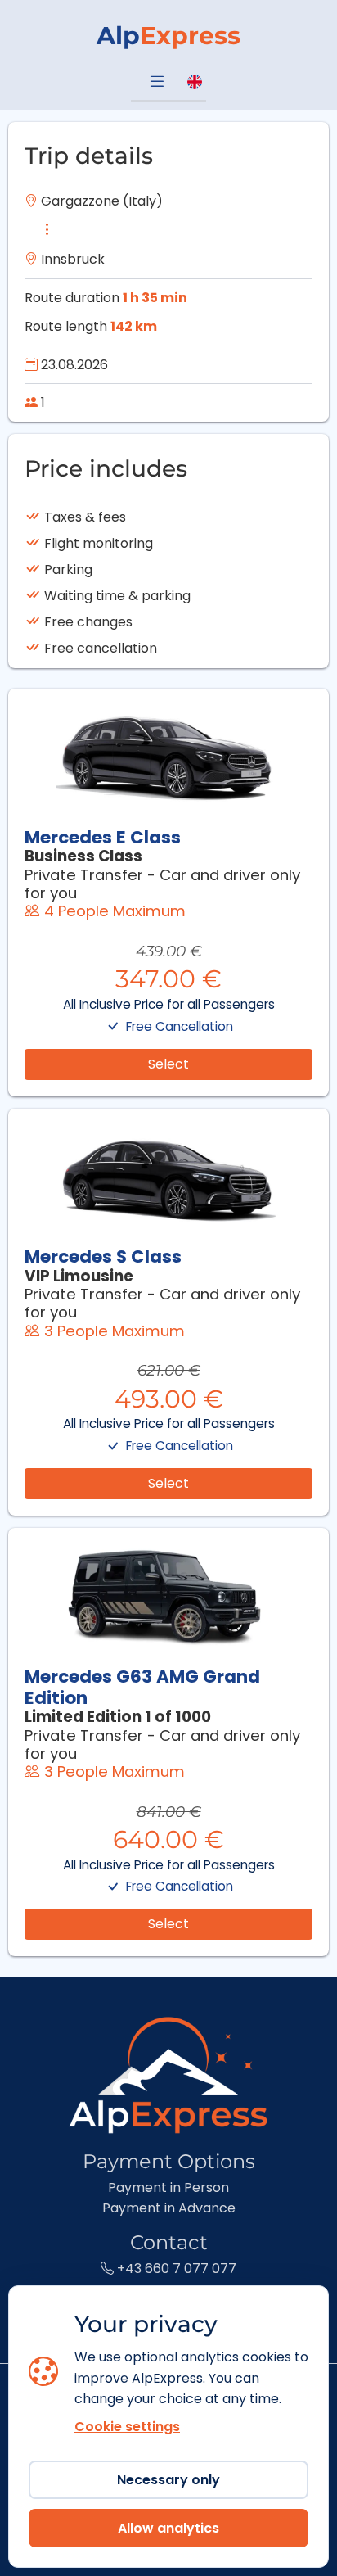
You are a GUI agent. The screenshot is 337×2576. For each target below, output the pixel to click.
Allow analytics (168, 2528)
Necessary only (168, 2480)
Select (168, 1064)
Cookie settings (127, 2427)
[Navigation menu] (157, 83)
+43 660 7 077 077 (175, 2269)
